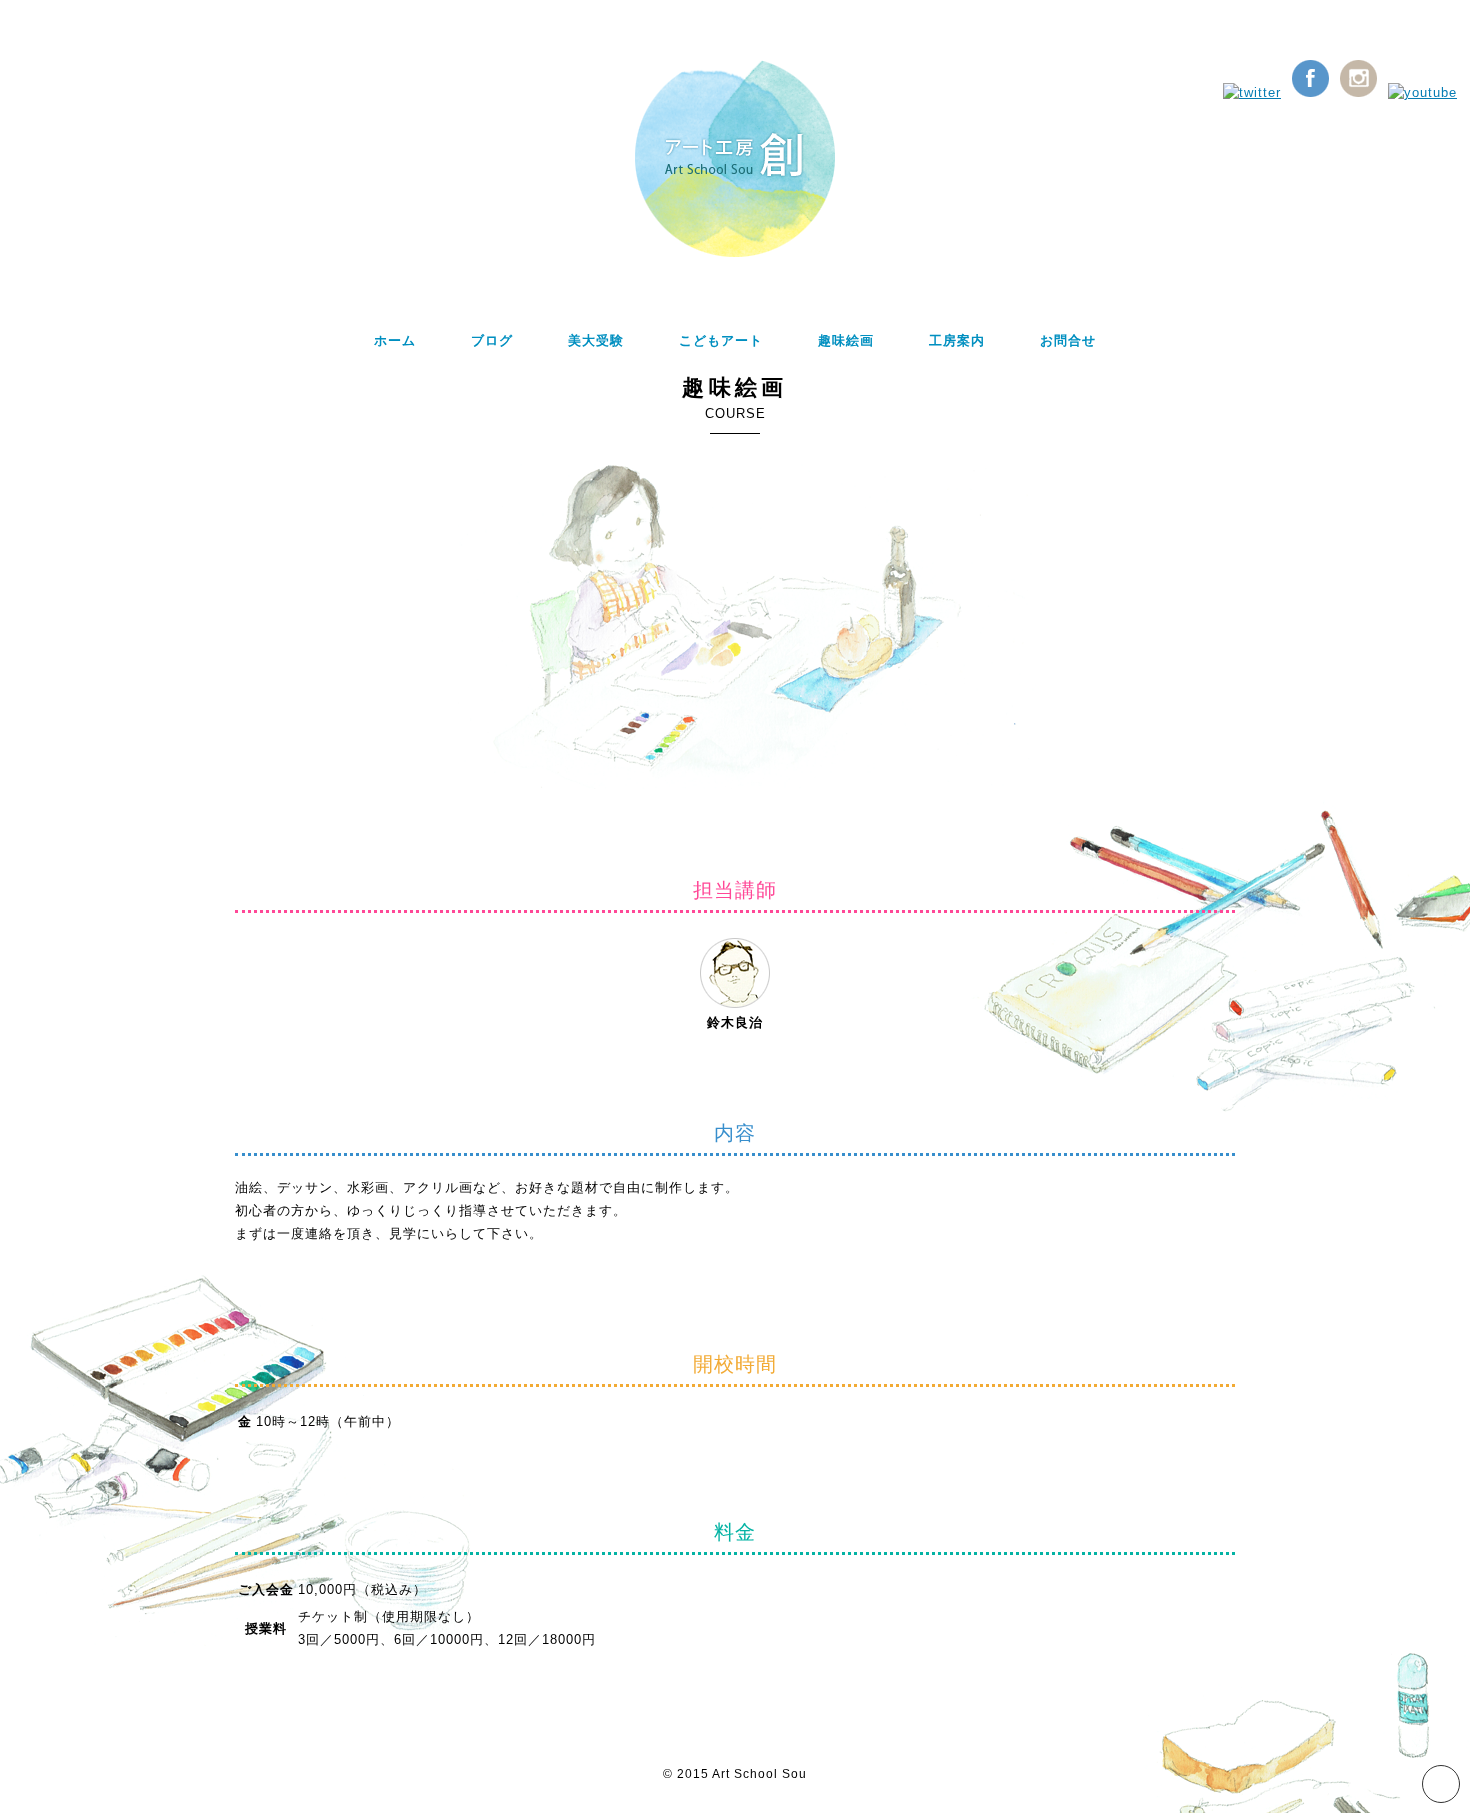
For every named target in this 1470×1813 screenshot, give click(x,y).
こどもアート (721, 340)
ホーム (395, 340)
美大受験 (596, 340)
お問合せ (1068, 340)
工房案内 (957, 340)
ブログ (492, 340)
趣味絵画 (846, 340)
